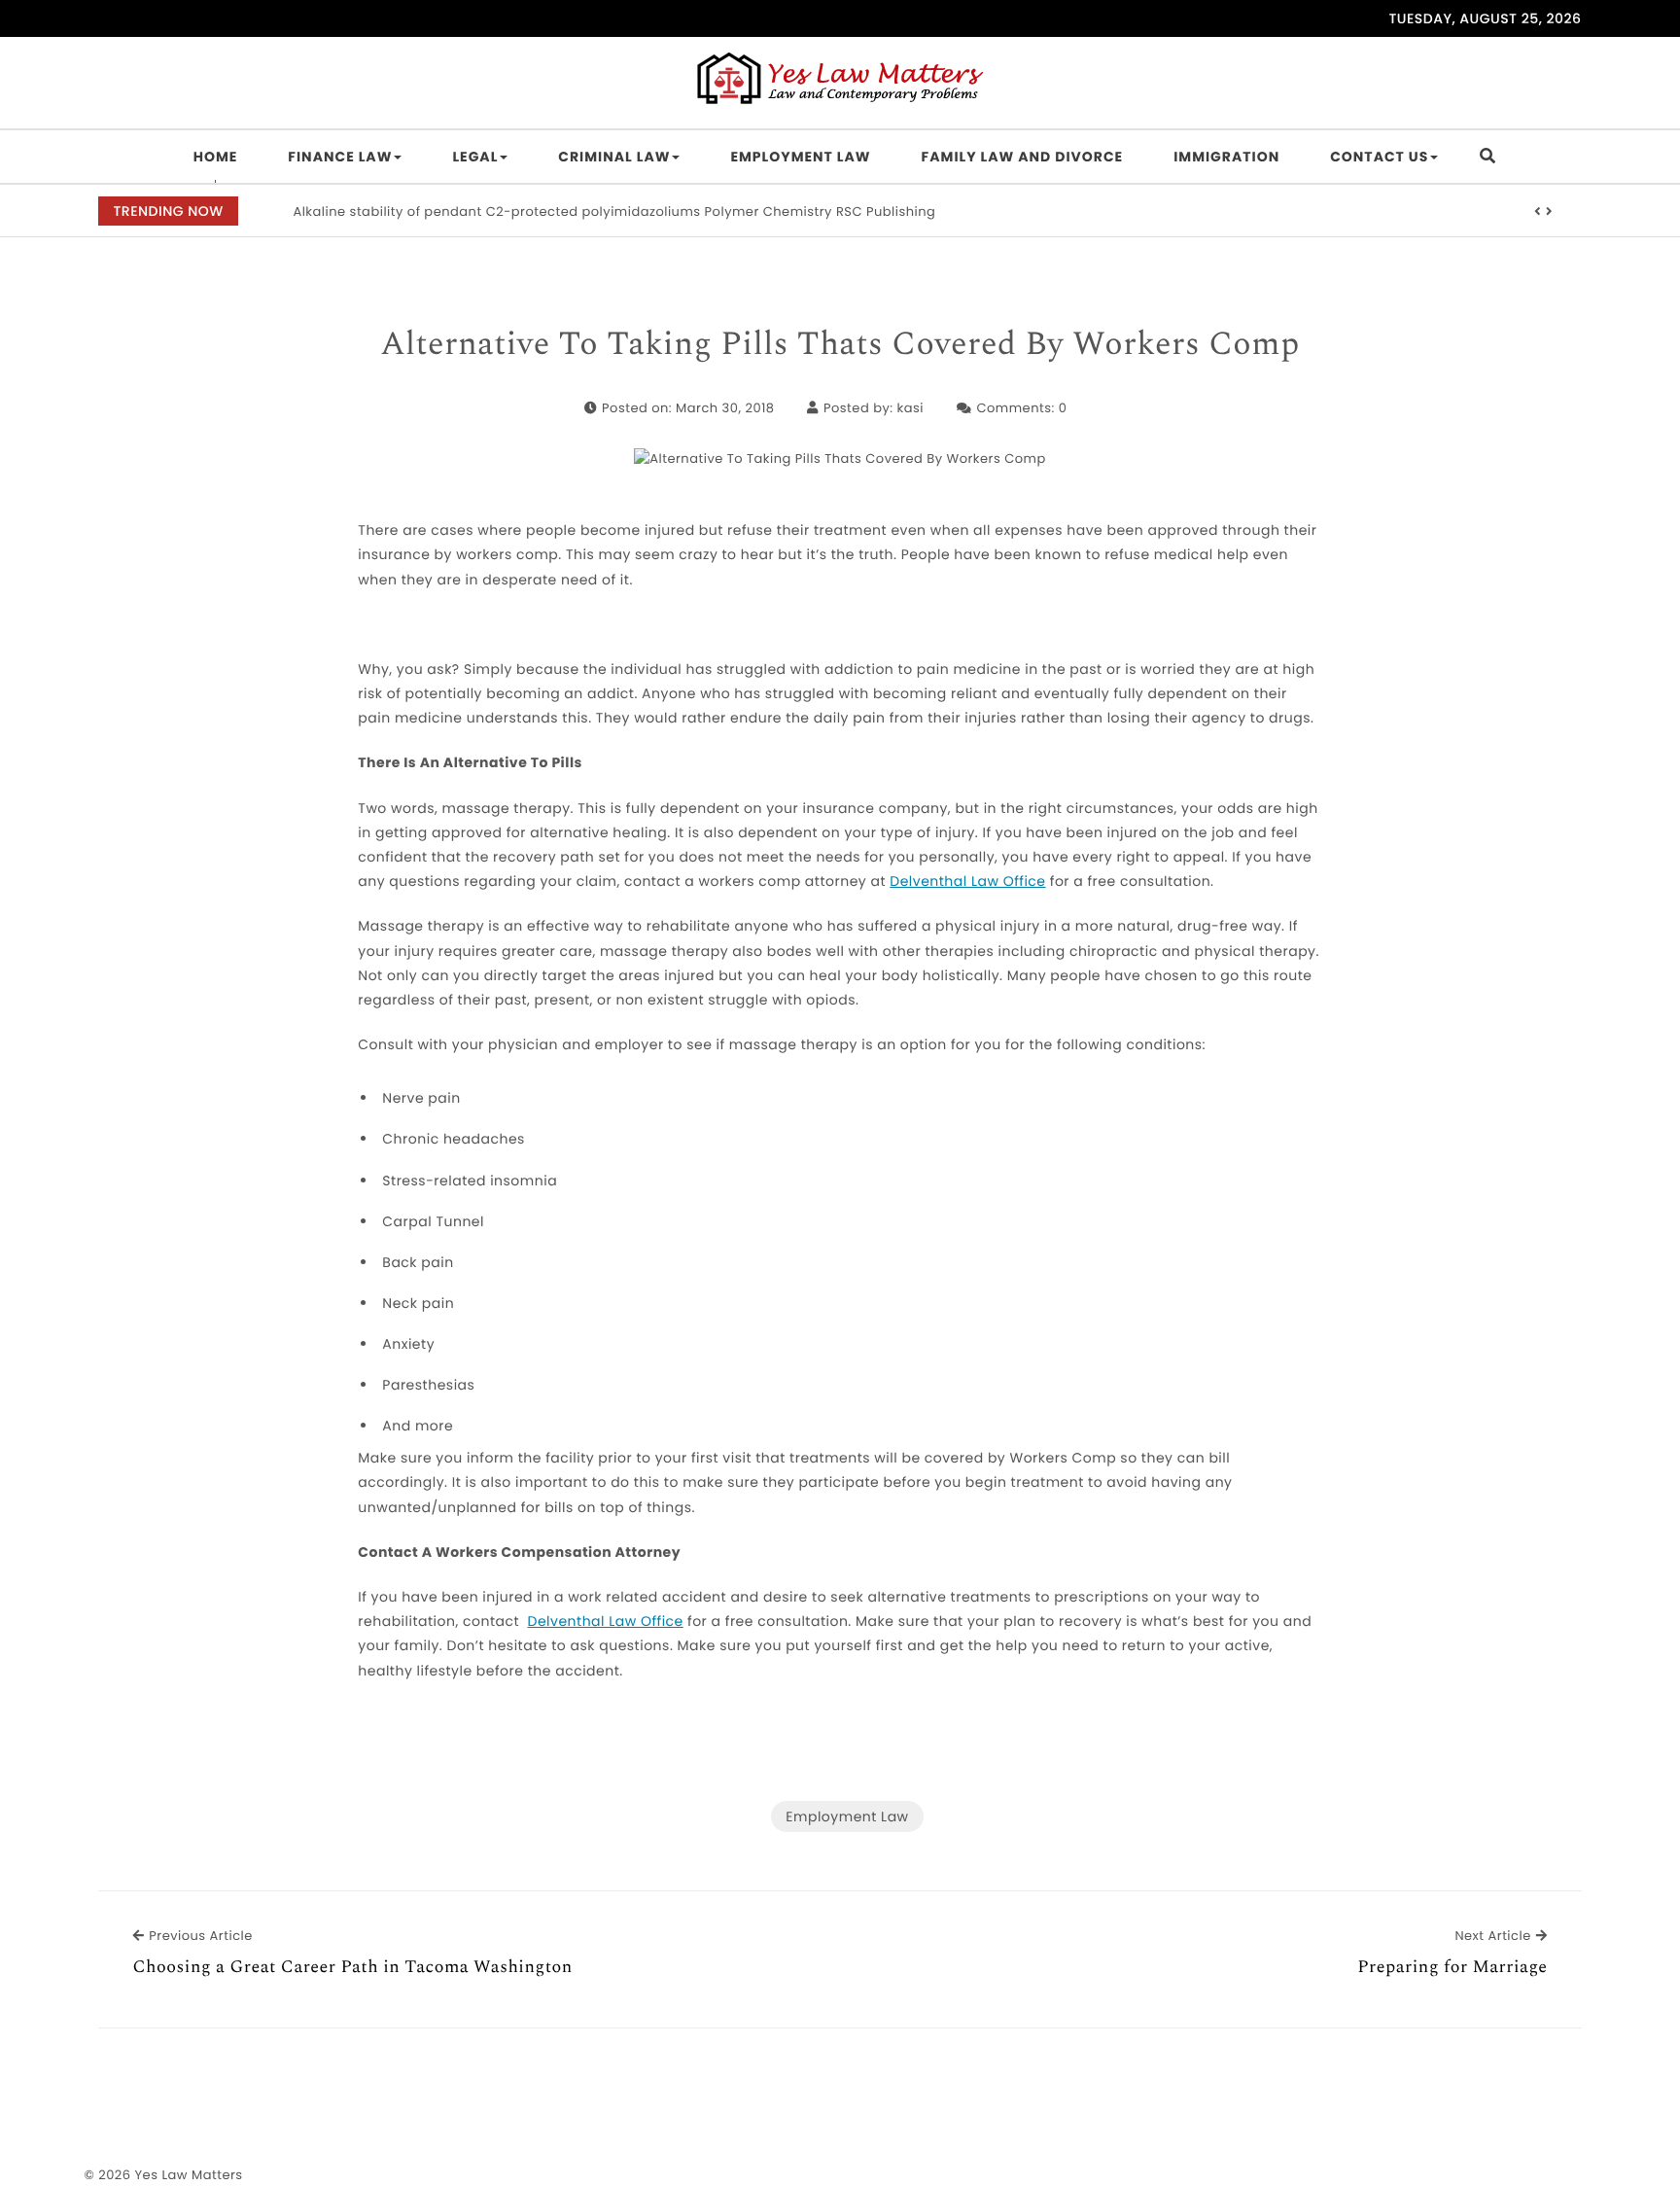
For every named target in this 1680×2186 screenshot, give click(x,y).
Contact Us (1379, 157)
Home (216, 157)
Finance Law (340, 157)
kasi (910, 408)
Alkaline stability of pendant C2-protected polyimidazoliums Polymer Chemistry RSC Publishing (614, 212)
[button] (1538, 212)
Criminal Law (614, 157)
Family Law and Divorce (1023, 157)
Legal (475, 157)
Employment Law (800, 157)
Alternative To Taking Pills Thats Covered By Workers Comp (840, 345)
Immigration (1226, 157)
